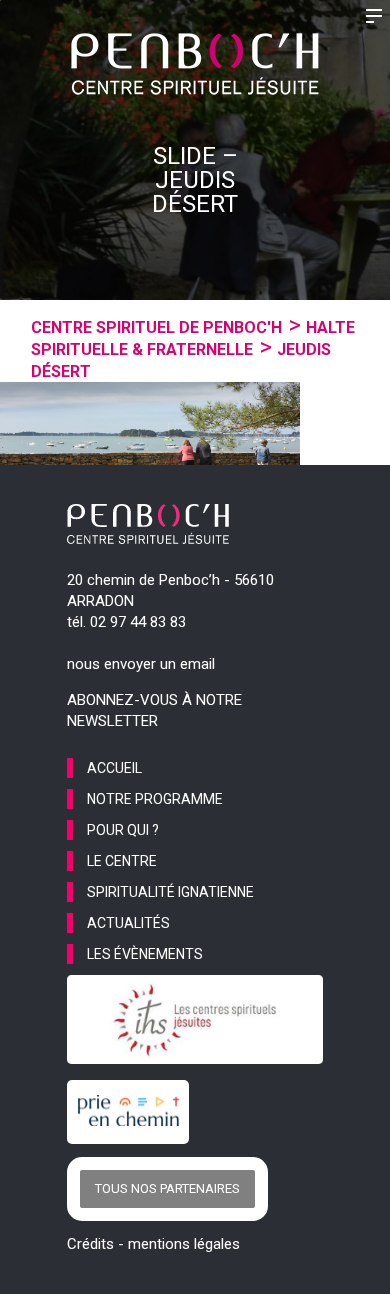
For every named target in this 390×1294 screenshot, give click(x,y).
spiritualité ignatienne (170, 892)
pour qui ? (123, 830)
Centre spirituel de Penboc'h (156, 327)
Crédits (90, 1244)
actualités (128, 923)
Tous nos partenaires (167, 1188)
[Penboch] (195, 64)
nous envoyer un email (141, 664)
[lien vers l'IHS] (195, 1019)
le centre (122, 861)
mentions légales (184, 1244)
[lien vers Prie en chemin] (133, 1112)
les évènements (145, 954)
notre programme (155, 799)
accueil (114, 768)
